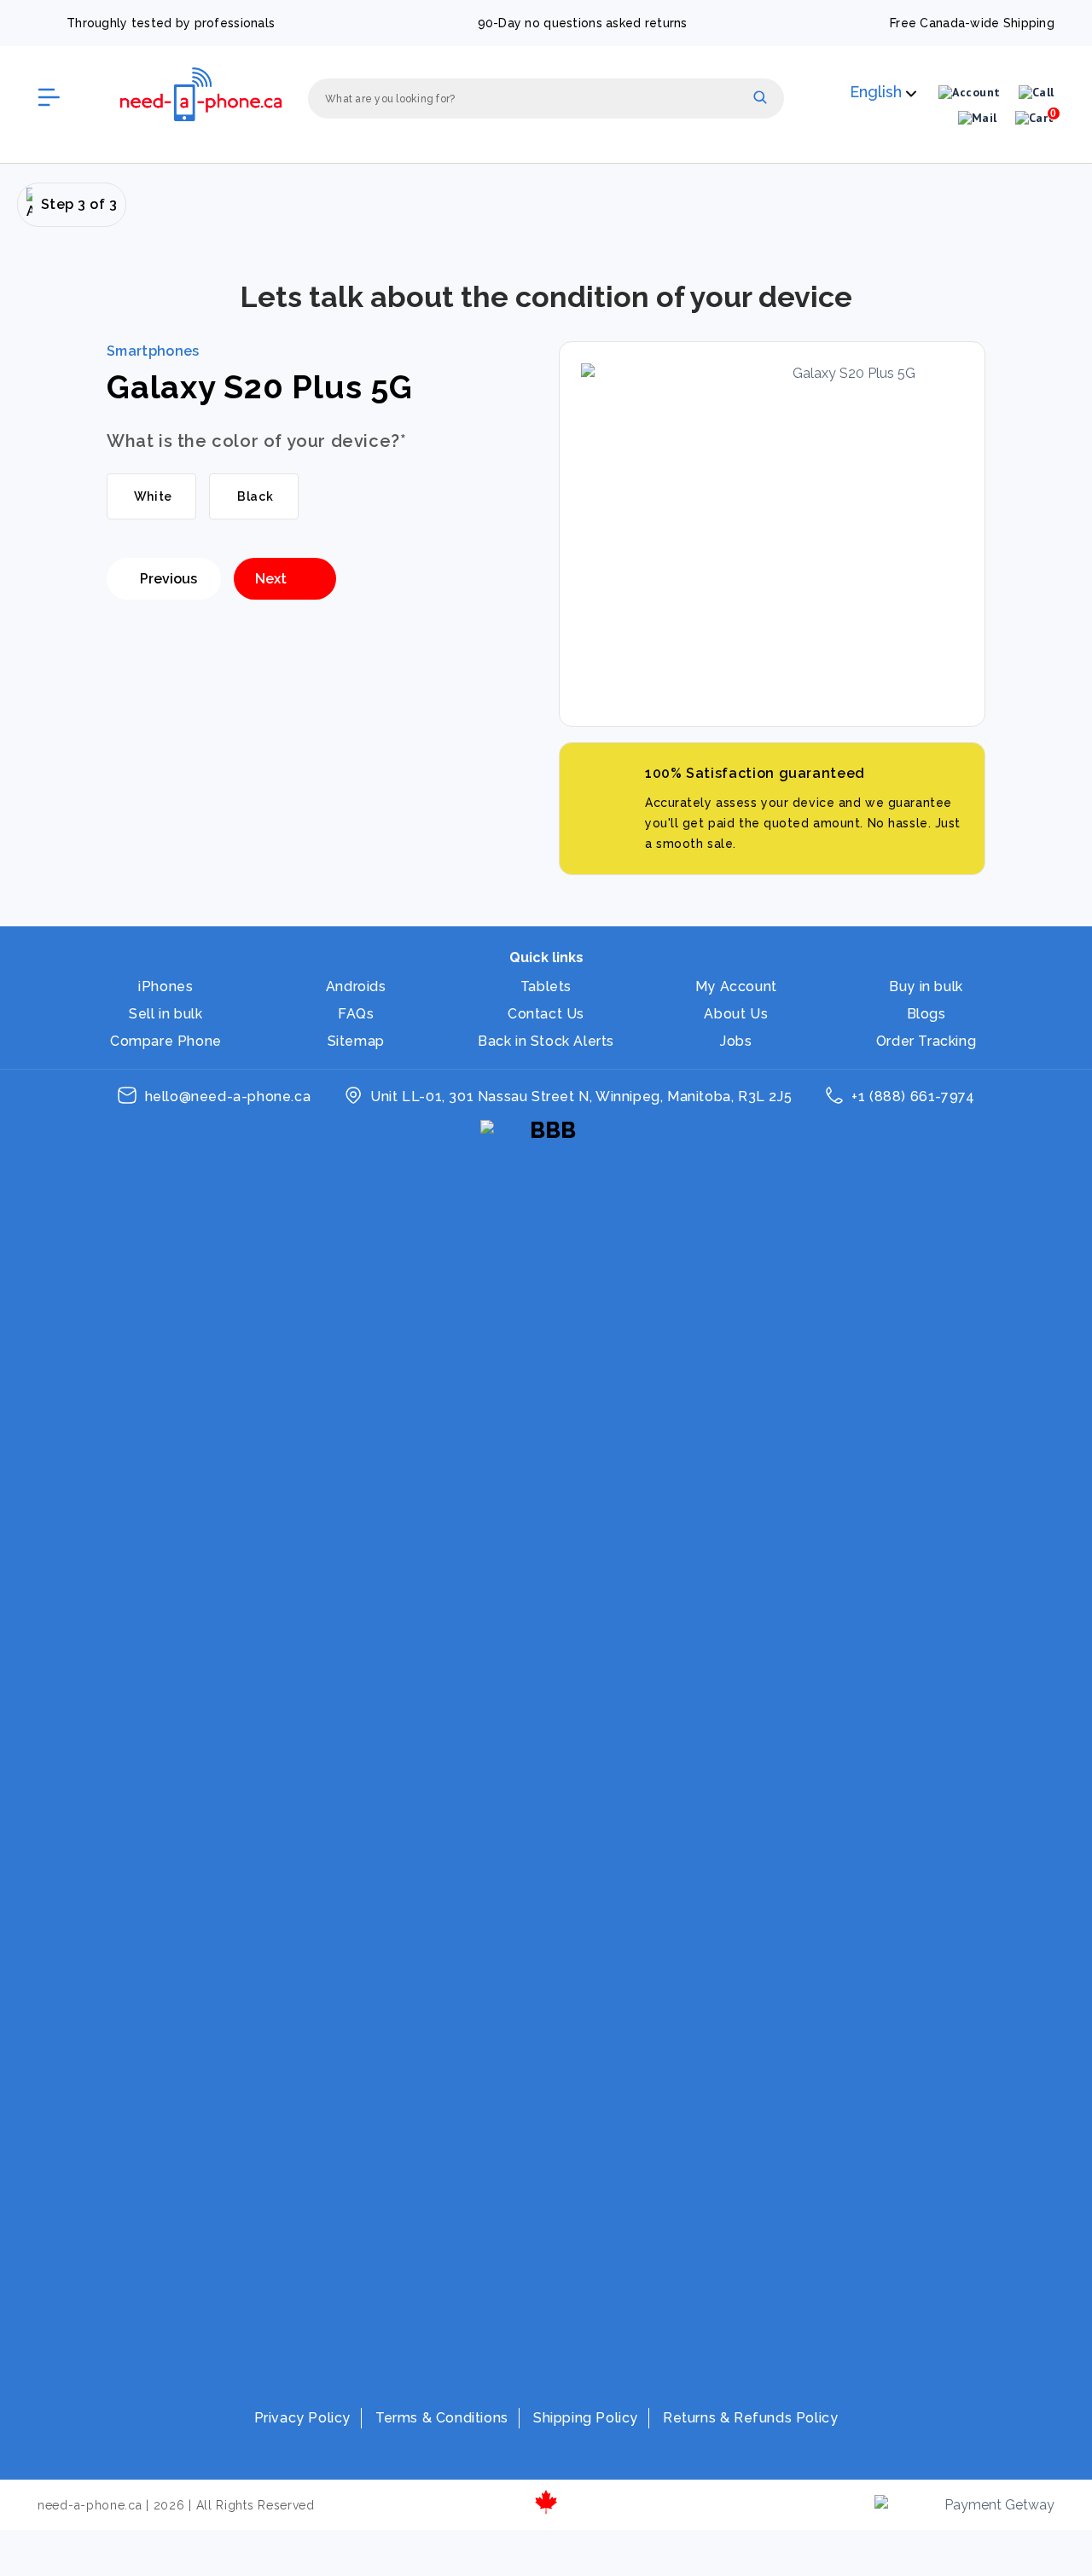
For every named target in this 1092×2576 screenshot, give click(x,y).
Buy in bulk (926, 986)
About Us (736, 1014)
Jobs (736, 1041)
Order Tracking (926, 1041)
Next (271, 579)
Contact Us (546, 1014)
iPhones (166, 986)
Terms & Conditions (442, 2418)
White (151, 496)
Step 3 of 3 (79, 204)
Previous (168, 579)
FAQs (356, 1014)
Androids (356, 986)
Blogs (926, 1014)
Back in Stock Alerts (546, 1041)
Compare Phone (166, 1041)
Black (254, 496)
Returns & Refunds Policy (750, 2418)
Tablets (546, 986)
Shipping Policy (586, 2418)
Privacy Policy (302, 2418)
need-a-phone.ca (90, 2505)
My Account (736, 986)
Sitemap (356, 1041)
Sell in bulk (166, 1014)
